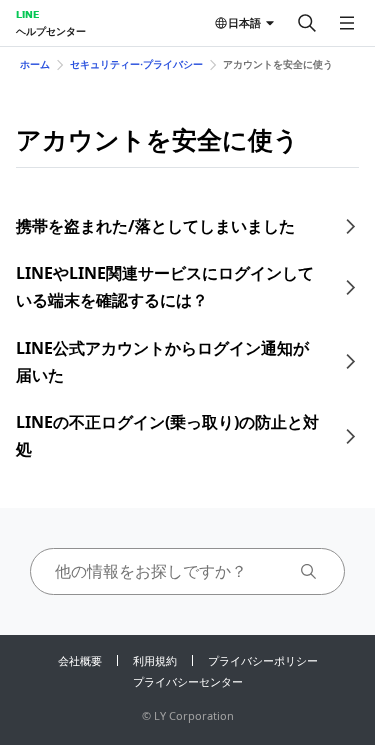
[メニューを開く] (347, 23)
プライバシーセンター (188, 681)
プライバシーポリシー (263, 660)
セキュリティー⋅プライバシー (136, 64)
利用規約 (155, 660)
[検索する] (307, 23)
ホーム (35, 64)
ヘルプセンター (51, 31)
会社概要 (80, 660)
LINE (27, 14)
